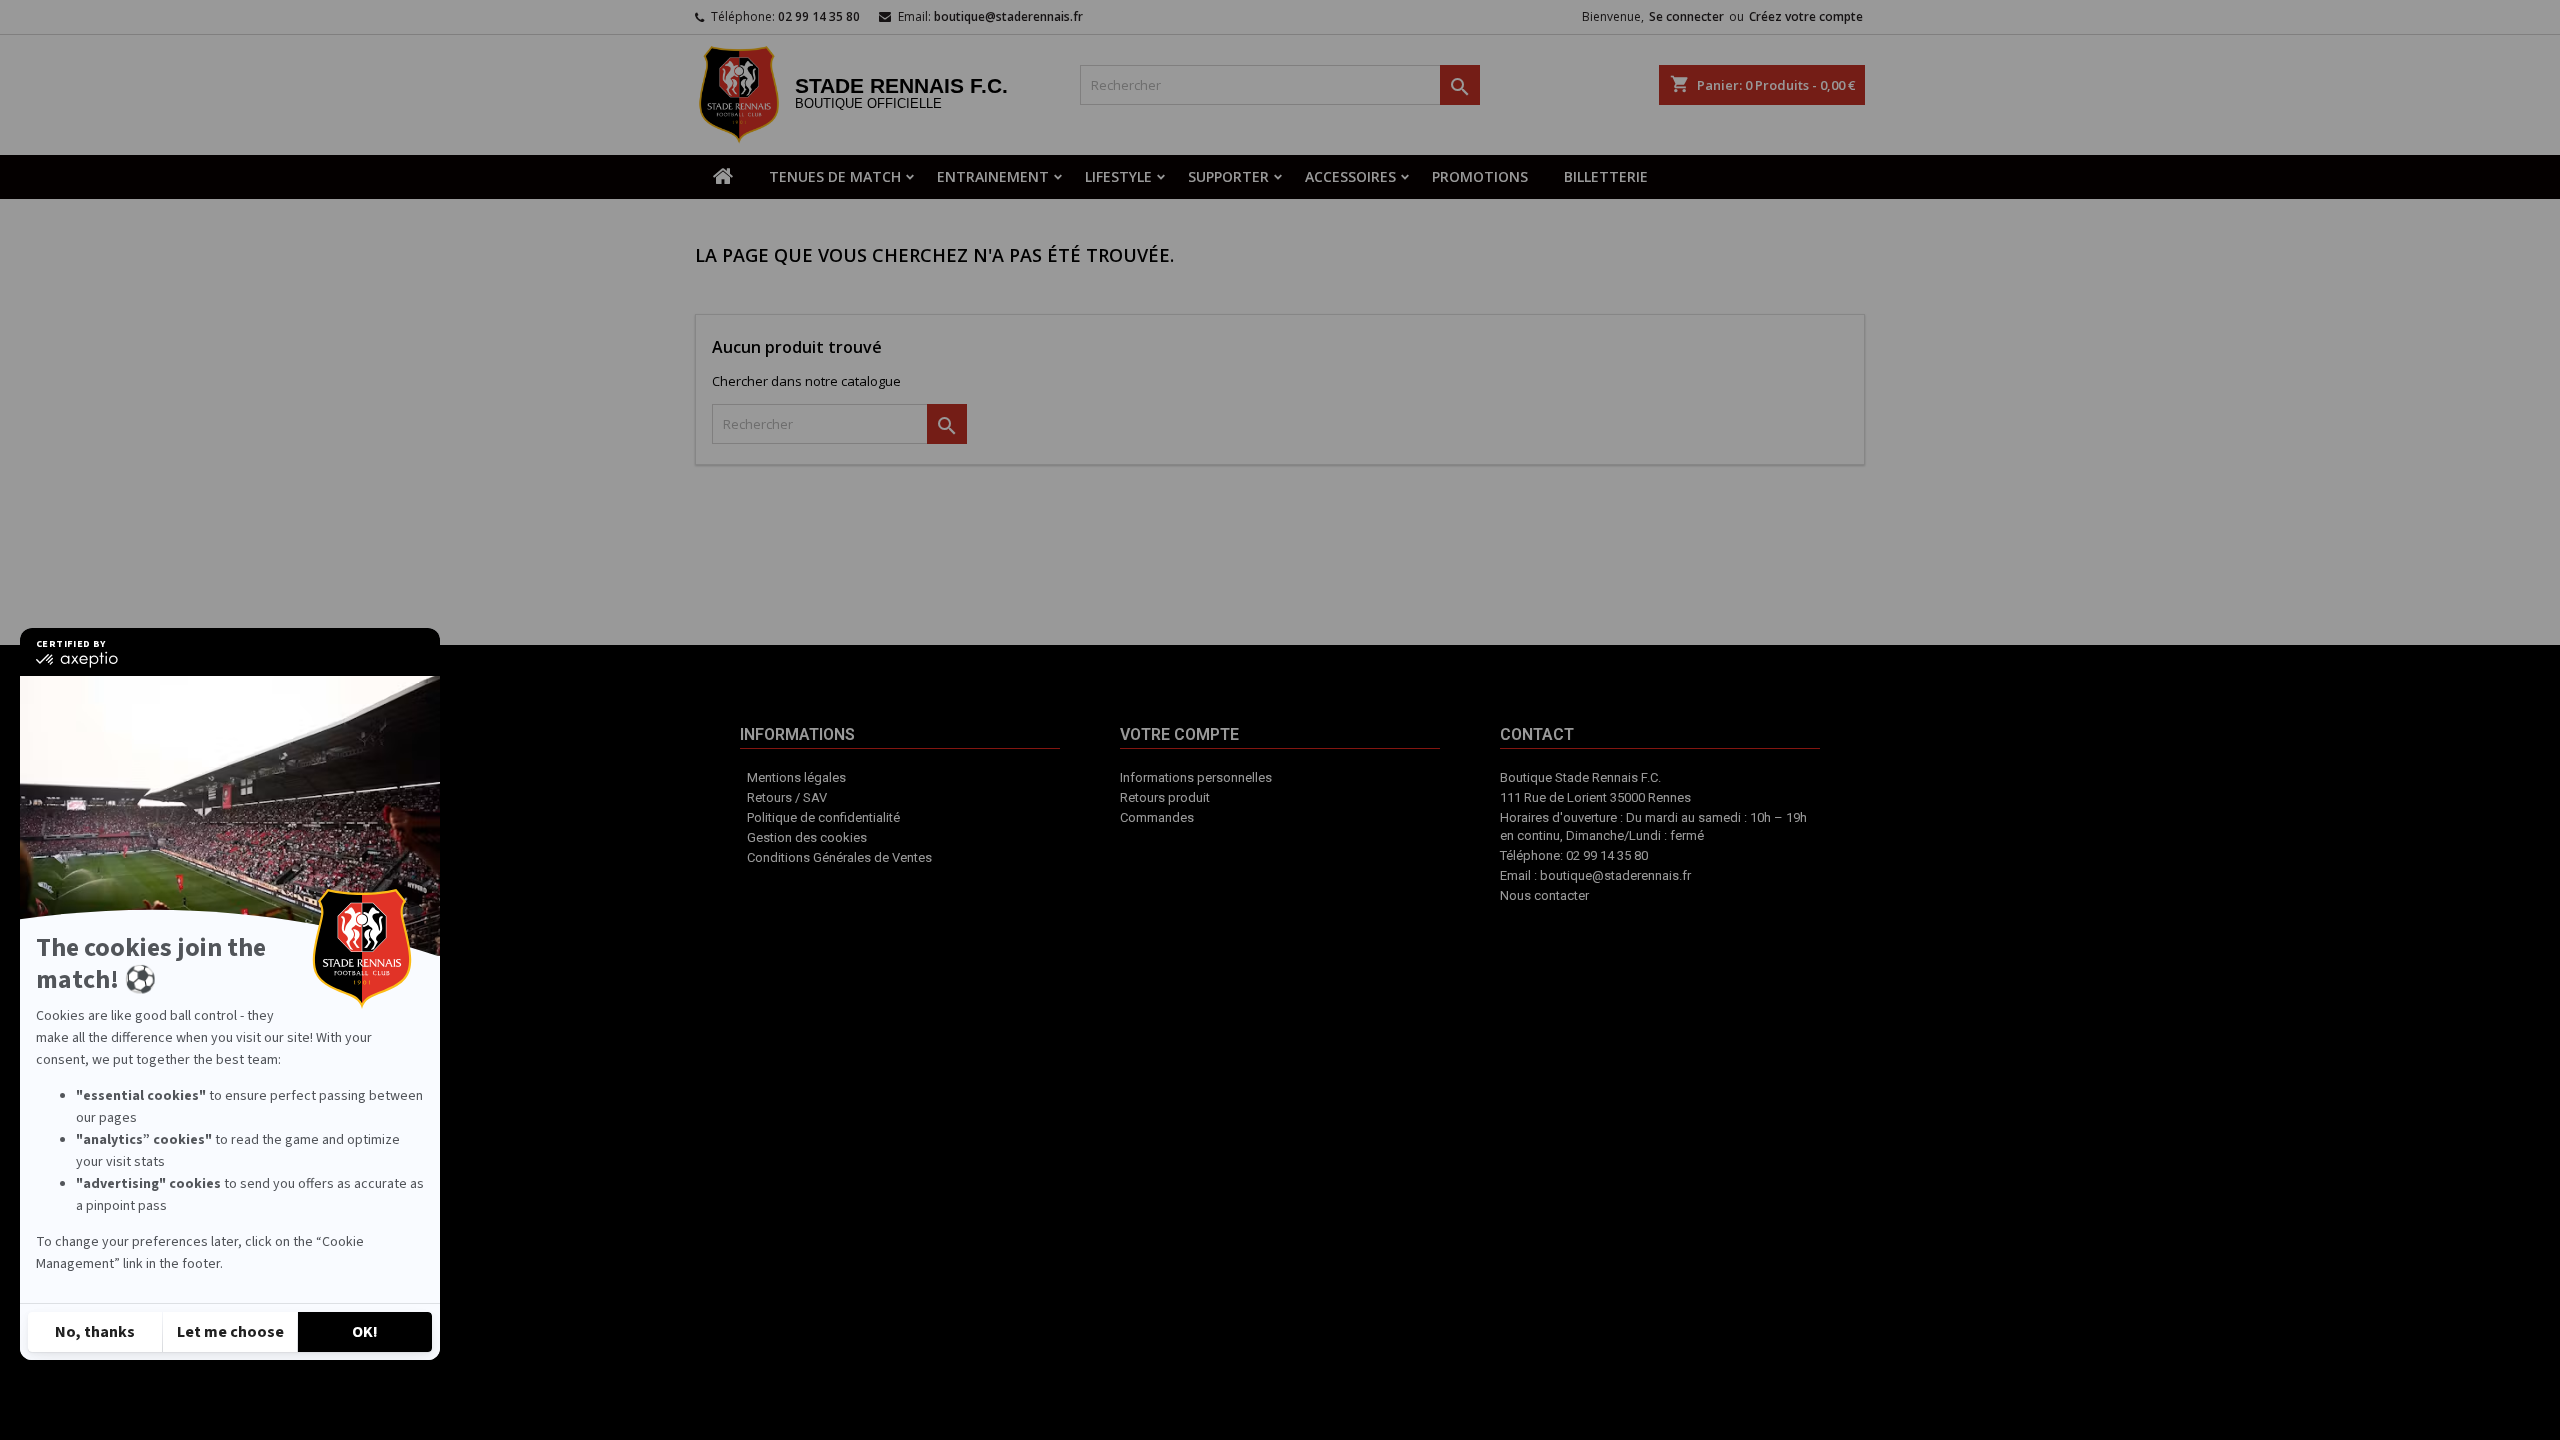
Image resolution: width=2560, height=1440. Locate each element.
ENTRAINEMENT (993, 176)
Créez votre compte (1806, 16)
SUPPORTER (1228, 176)
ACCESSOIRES (1350, 176)
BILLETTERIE (1606, 176)
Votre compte (1253, 866)
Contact (1339, 856)
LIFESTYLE (1118, 176)
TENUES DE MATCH (835, 176)
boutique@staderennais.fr (1008, 16)
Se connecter (1686, 16)
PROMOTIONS (1480, 176)
